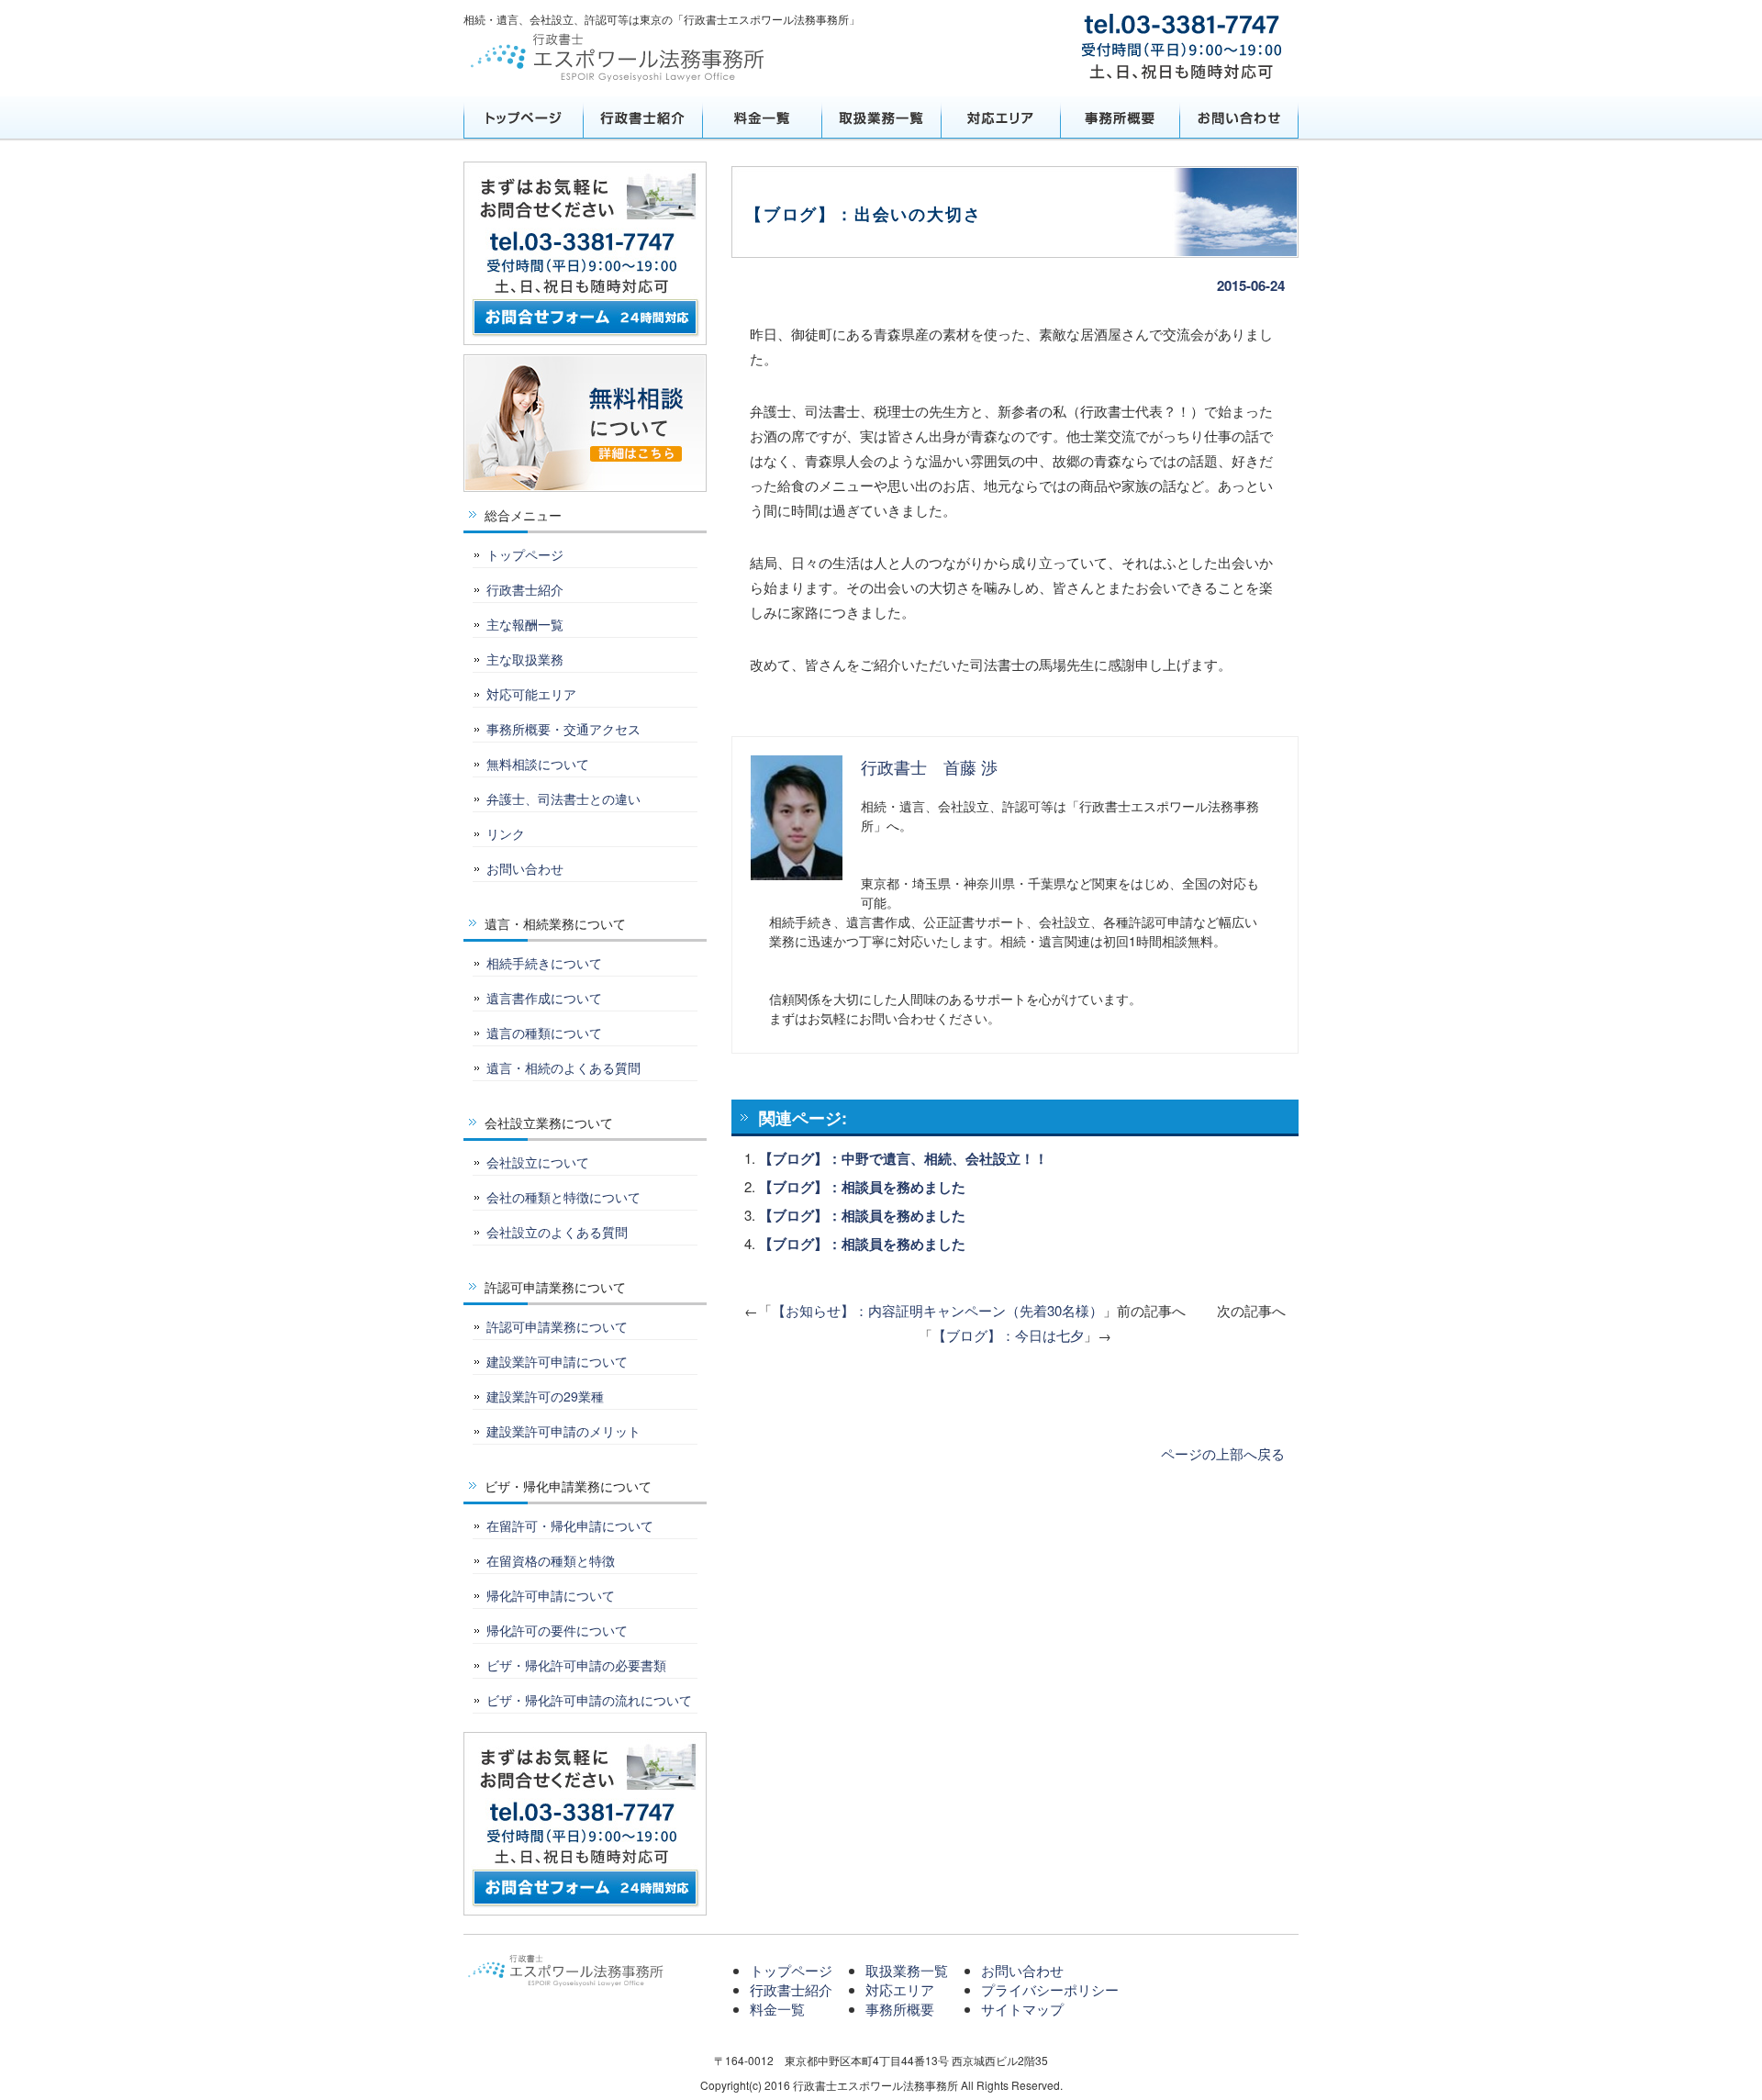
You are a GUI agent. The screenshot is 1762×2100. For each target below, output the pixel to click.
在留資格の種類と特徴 (551, 1560)
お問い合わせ (1239, 117)
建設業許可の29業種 (545, 1396)
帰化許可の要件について (557, 1630)
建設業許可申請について (557, 1361)
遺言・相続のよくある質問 (563, 1067)
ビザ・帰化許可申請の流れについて (589, 1700)
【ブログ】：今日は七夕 (1008, 1335)
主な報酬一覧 (525, 624)
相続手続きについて (544, 963)
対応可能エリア (531, 694)
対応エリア (1000, 117)
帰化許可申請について (551, 1595)
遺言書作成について (544, 998)
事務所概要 (1120, 117)
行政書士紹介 (642, 117)
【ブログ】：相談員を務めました (862, 1187)
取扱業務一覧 (881, 117)
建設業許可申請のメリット (563, 1431)
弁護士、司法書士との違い (563, 799)
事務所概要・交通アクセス (563, 729)
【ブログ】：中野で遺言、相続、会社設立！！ (903, 1158)
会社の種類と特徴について (563, 1197)
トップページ (523, 117)
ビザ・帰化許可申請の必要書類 (576, 1665)
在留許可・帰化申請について (570, 1525)
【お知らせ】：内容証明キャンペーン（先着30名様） (937, 1310)
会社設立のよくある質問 (557, 1232)
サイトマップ (1022, 2009)
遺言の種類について (544, 1033)
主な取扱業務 (525, 659)
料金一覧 (762, 117)
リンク (506, 833)
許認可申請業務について (557, 1326)
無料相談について (538, 764)
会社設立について (538, 1162)
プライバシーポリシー (1050, 1989)
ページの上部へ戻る (1223, 1453)
